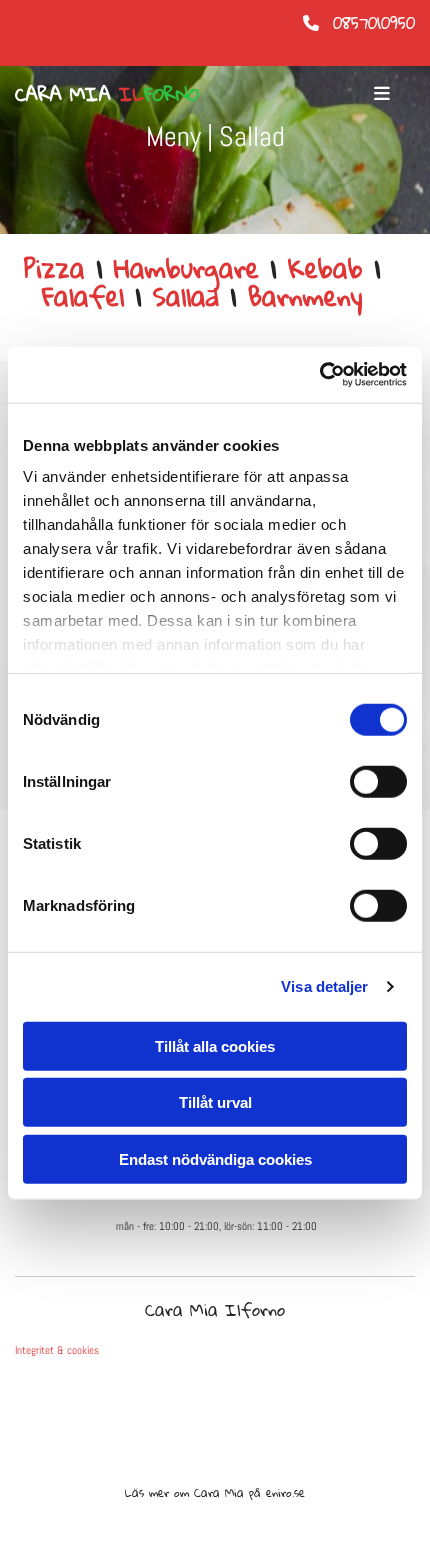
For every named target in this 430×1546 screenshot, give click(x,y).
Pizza (54, 268)
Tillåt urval (215, 1102)
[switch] (378, 781)
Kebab (325, 268)
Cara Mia (107, 93)
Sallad (186, 296)
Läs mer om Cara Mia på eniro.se (215, 1492)
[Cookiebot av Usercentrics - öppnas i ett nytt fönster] (319, 375)
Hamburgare (186, 268)
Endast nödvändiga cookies (215, 1158)
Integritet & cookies (57, 1350)
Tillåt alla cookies (215, 1045)
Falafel (83, 296)
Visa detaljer (324, 986)
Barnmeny (305, 296)
